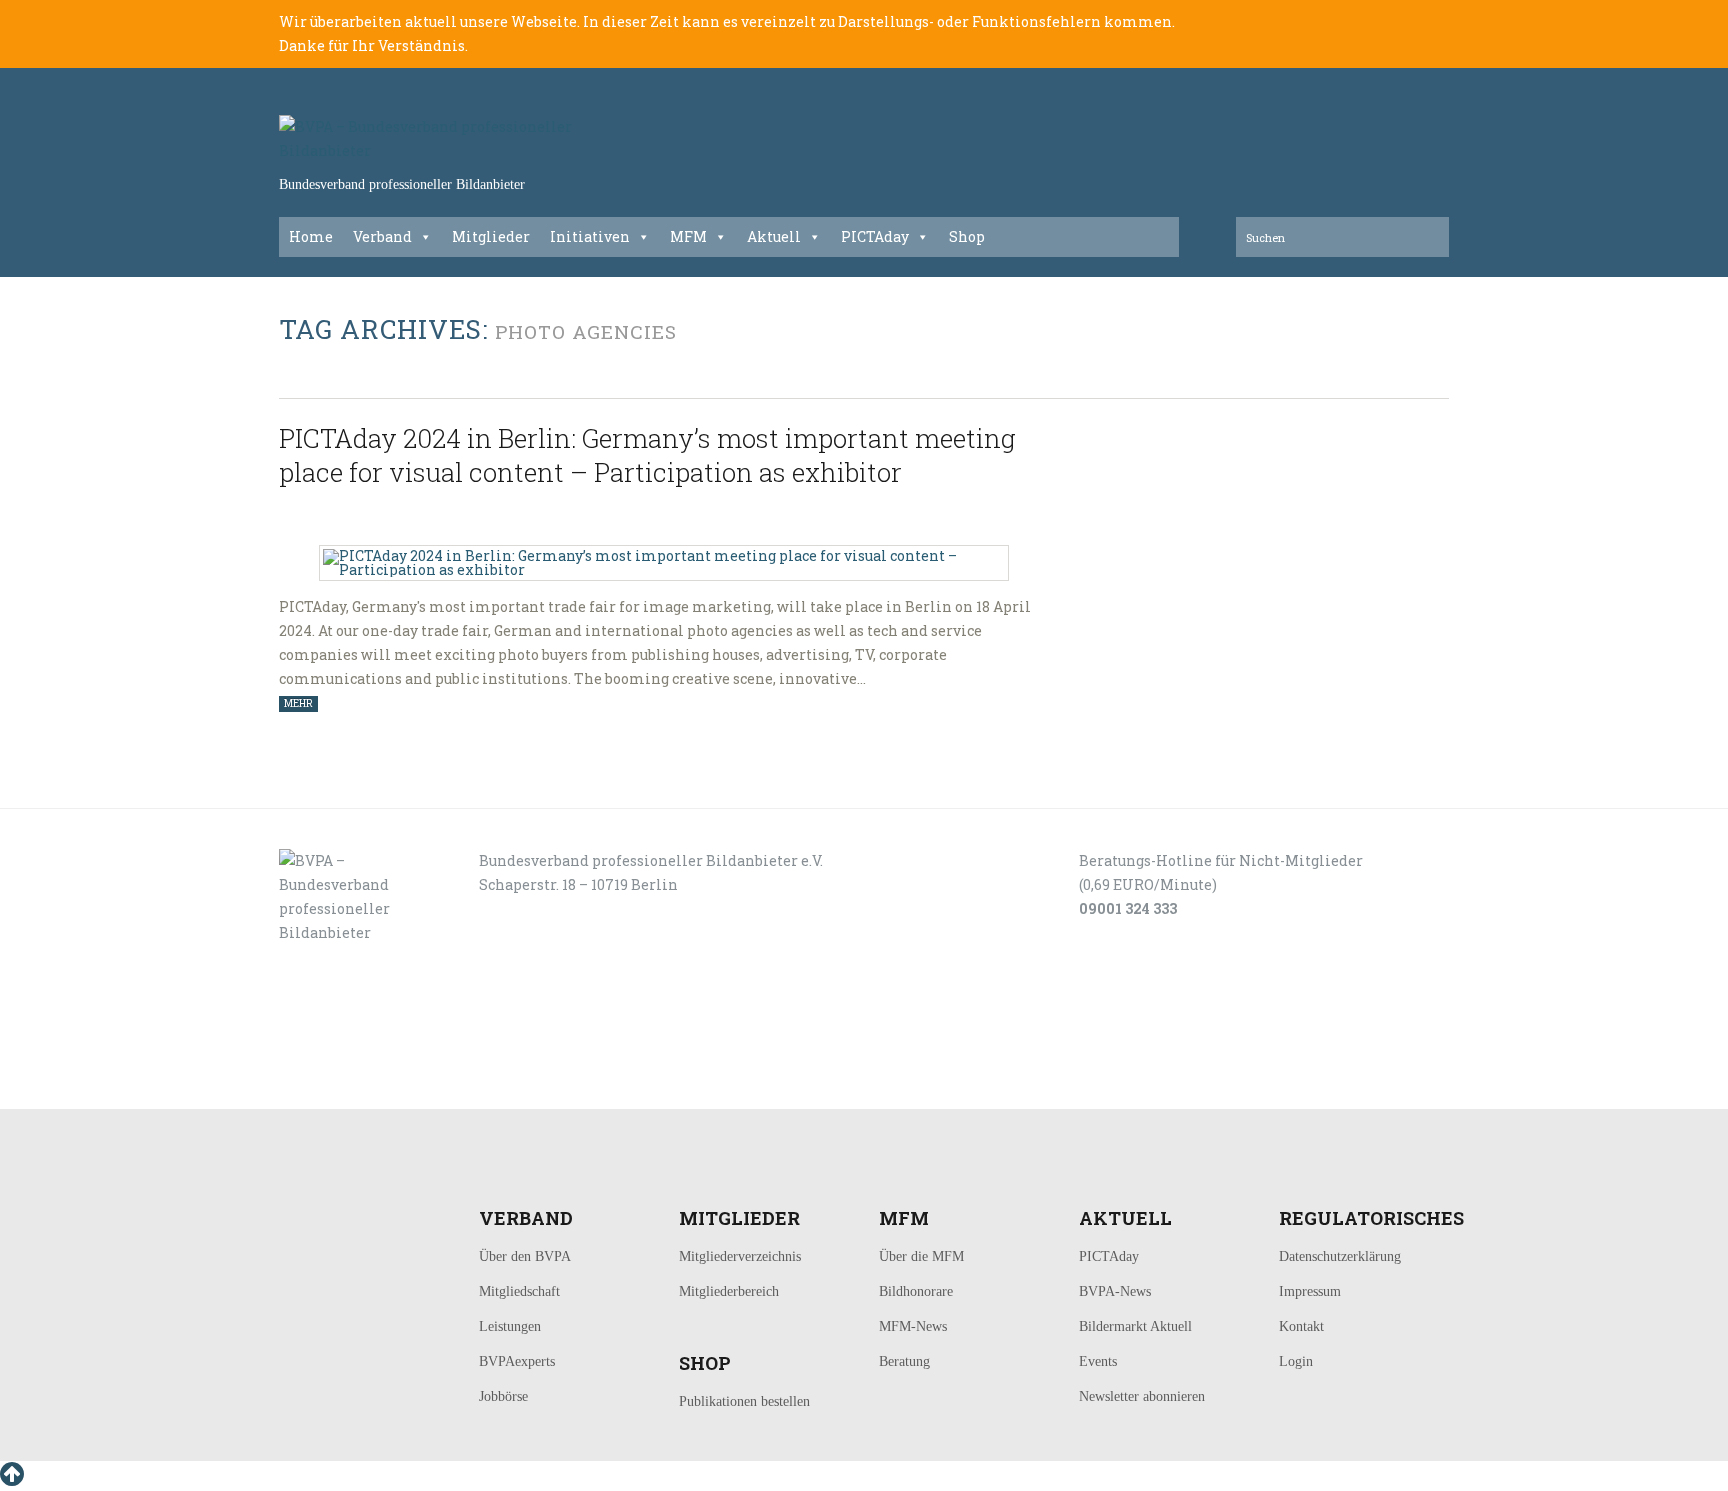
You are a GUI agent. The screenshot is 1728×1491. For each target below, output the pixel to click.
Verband (382, 236)
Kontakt (1301, 1326)
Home (311, 236)
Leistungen (510, 1326)
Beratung (904, 1361)
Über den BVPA (525, 1256)
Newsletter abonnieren (1142, 1396)
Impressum (1310, 1291)
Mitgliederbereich (729, 1291)
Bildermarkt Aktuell (1135, 1326)
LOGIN (342, 1086)
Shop (967, 236)
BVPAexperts (517, 1361)
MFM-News (913, 1326)
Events (1098, 1361)
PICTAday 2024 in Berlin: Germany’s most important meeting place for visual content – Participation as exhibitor (647, 455)
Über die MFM (921, 1256)
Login (1296, 1361)
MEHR (298, 703)
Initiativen (590, 236)
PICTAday (875, 236)
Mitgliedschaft (519, 1291)
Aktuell (774, 236)
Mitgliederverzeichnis (740, 1256)
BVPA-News (1115, 1291)
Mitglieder (491, 236)
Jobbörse (503, 1396)
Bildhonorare (916, 1291)
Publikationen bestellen (744, 1401)
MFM (688, 236)
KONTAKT (415, 1086)
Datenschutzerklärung (1340, 1256)
